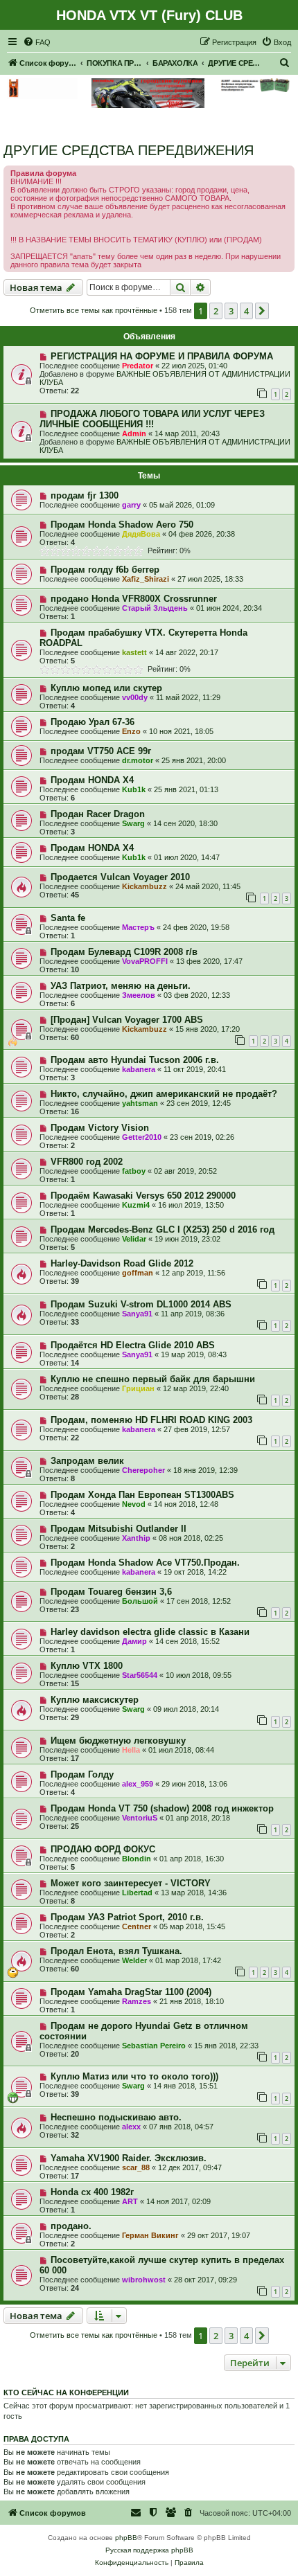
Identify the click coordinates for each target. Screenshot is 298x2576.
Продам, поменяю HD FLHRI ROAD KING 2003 (151, 1420)
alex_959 (138, 1784)
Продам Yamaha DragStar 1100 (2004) (131, 1992)
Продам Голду (82, 1774)
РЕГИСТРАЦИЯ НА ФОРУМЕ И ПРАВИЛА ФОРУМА (162, 356)
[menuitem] (37, 42)
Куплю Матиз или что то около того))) (134, 2076)
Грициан (138, 1388)
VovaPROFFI (145, 961)
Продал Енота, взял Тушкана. (116, 1951)
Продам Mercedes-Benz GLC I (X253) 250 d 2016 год (163, 1229)
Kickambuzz (144, 886)
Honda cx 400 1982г (92, 2192)
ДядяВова (141, 534)
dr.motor (138, 760)
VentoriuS (140, 1818)
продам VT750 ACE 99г (101, 751)
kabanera (139, 1069)
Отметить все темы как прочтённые (94, 310)
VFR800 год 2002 (87, 1162)
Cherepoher (143, 1470)
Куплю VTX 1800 (87, 1666)
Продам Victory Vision (100, 1128)
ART (130, 2201)
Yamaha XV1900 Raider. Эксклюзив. (129, 2158)
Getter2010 (142, 1137)
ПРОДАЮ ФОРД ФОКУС (103, 1849)
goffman (138, 1273)
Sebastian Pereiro (154, 2046)
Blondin (137, 1859)
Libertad (137, 1893)
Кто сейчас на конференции (66, 2392)
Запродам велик (87, 1461)
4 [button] (246, 311)
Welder (134, 1960)
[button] (262, 311)
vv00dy (135, 697)
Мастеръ (138, 927)
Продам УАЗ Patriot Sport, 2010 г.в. (127, 1917)
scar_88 (136, 2167)
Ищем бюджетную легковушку (118, 1741)
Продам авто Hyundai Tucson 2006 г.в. (135, 1060)
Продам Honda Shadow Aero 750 (122, 525)
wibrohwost (144, 2280)
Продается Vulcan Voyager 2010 (120, 877)
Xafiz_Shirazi (146, 579)
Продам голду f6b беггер (105, 570)
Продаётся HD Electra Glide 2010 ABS (133, 1345)
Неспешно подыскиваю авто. (116, 2117)
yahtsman (140, 1103)
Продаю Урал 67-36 (93, 722)
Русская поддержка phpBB (149, 2550)
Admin (134, 433)
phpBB (126, 2538)
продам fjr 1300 (85, 495)
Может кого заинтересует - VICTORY (131, 1883)
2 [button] (216, 311)
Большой (140, 1601)
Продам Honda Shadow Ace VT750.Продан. (145, 1563)
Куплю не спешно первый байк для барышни (153, 1379)
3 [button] (231, 311)
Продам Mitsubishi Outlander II (119, 1529)
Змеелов (139, 995)
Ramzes (137, 2001)
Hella (131, 1750)
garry (131, 505)
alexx (131, 2127)
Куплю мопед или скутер (106, 688)
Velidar (134, 1239)
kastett (134, 652)
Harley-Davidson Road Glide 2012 (122, 1263)
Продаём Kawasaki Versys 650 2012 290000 (143, 1196)
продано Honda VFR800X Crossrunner (134, 599)
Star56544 (140, 1675)
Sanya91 (137, 1314)
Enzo (131, 731)
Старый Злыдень (155, 608)
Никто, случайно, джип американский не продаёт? (164, 1094)
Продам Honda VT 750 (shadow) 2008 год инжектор (162, 1808)
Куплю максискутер (95, 1700)
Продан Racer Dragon (98, 814)
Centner (137, 1926)
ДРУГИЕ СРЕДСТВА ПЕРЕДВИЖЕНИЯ (129, 150)
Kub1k (134, 789)
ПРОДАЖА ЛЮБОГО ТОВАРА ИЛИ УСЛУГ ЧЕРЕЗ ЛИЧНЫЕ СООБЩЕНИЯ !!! (152, 419)
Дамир (134, 1641)
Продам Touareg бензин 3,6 (111, 1592)
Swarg (133, 823)
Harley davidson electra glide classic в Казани (150, 1632)
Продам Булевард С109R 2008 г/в (124, 952)
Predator (138, 366)
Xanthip (136, 1538)
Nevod (134, 1504)
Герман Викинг (150, 2235)
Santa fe (68, 918)
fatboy (134, 1171)
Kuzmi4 (136, 1205)
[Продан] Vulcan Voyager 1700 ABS (127, 1020)
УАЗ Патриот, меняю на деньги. (121, 986)
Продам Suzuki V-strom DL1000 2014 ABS (141, 1304)
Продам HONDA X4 (92, 780)
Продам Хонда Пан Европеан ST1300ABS (142, 1495)
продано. (71, 2226)
